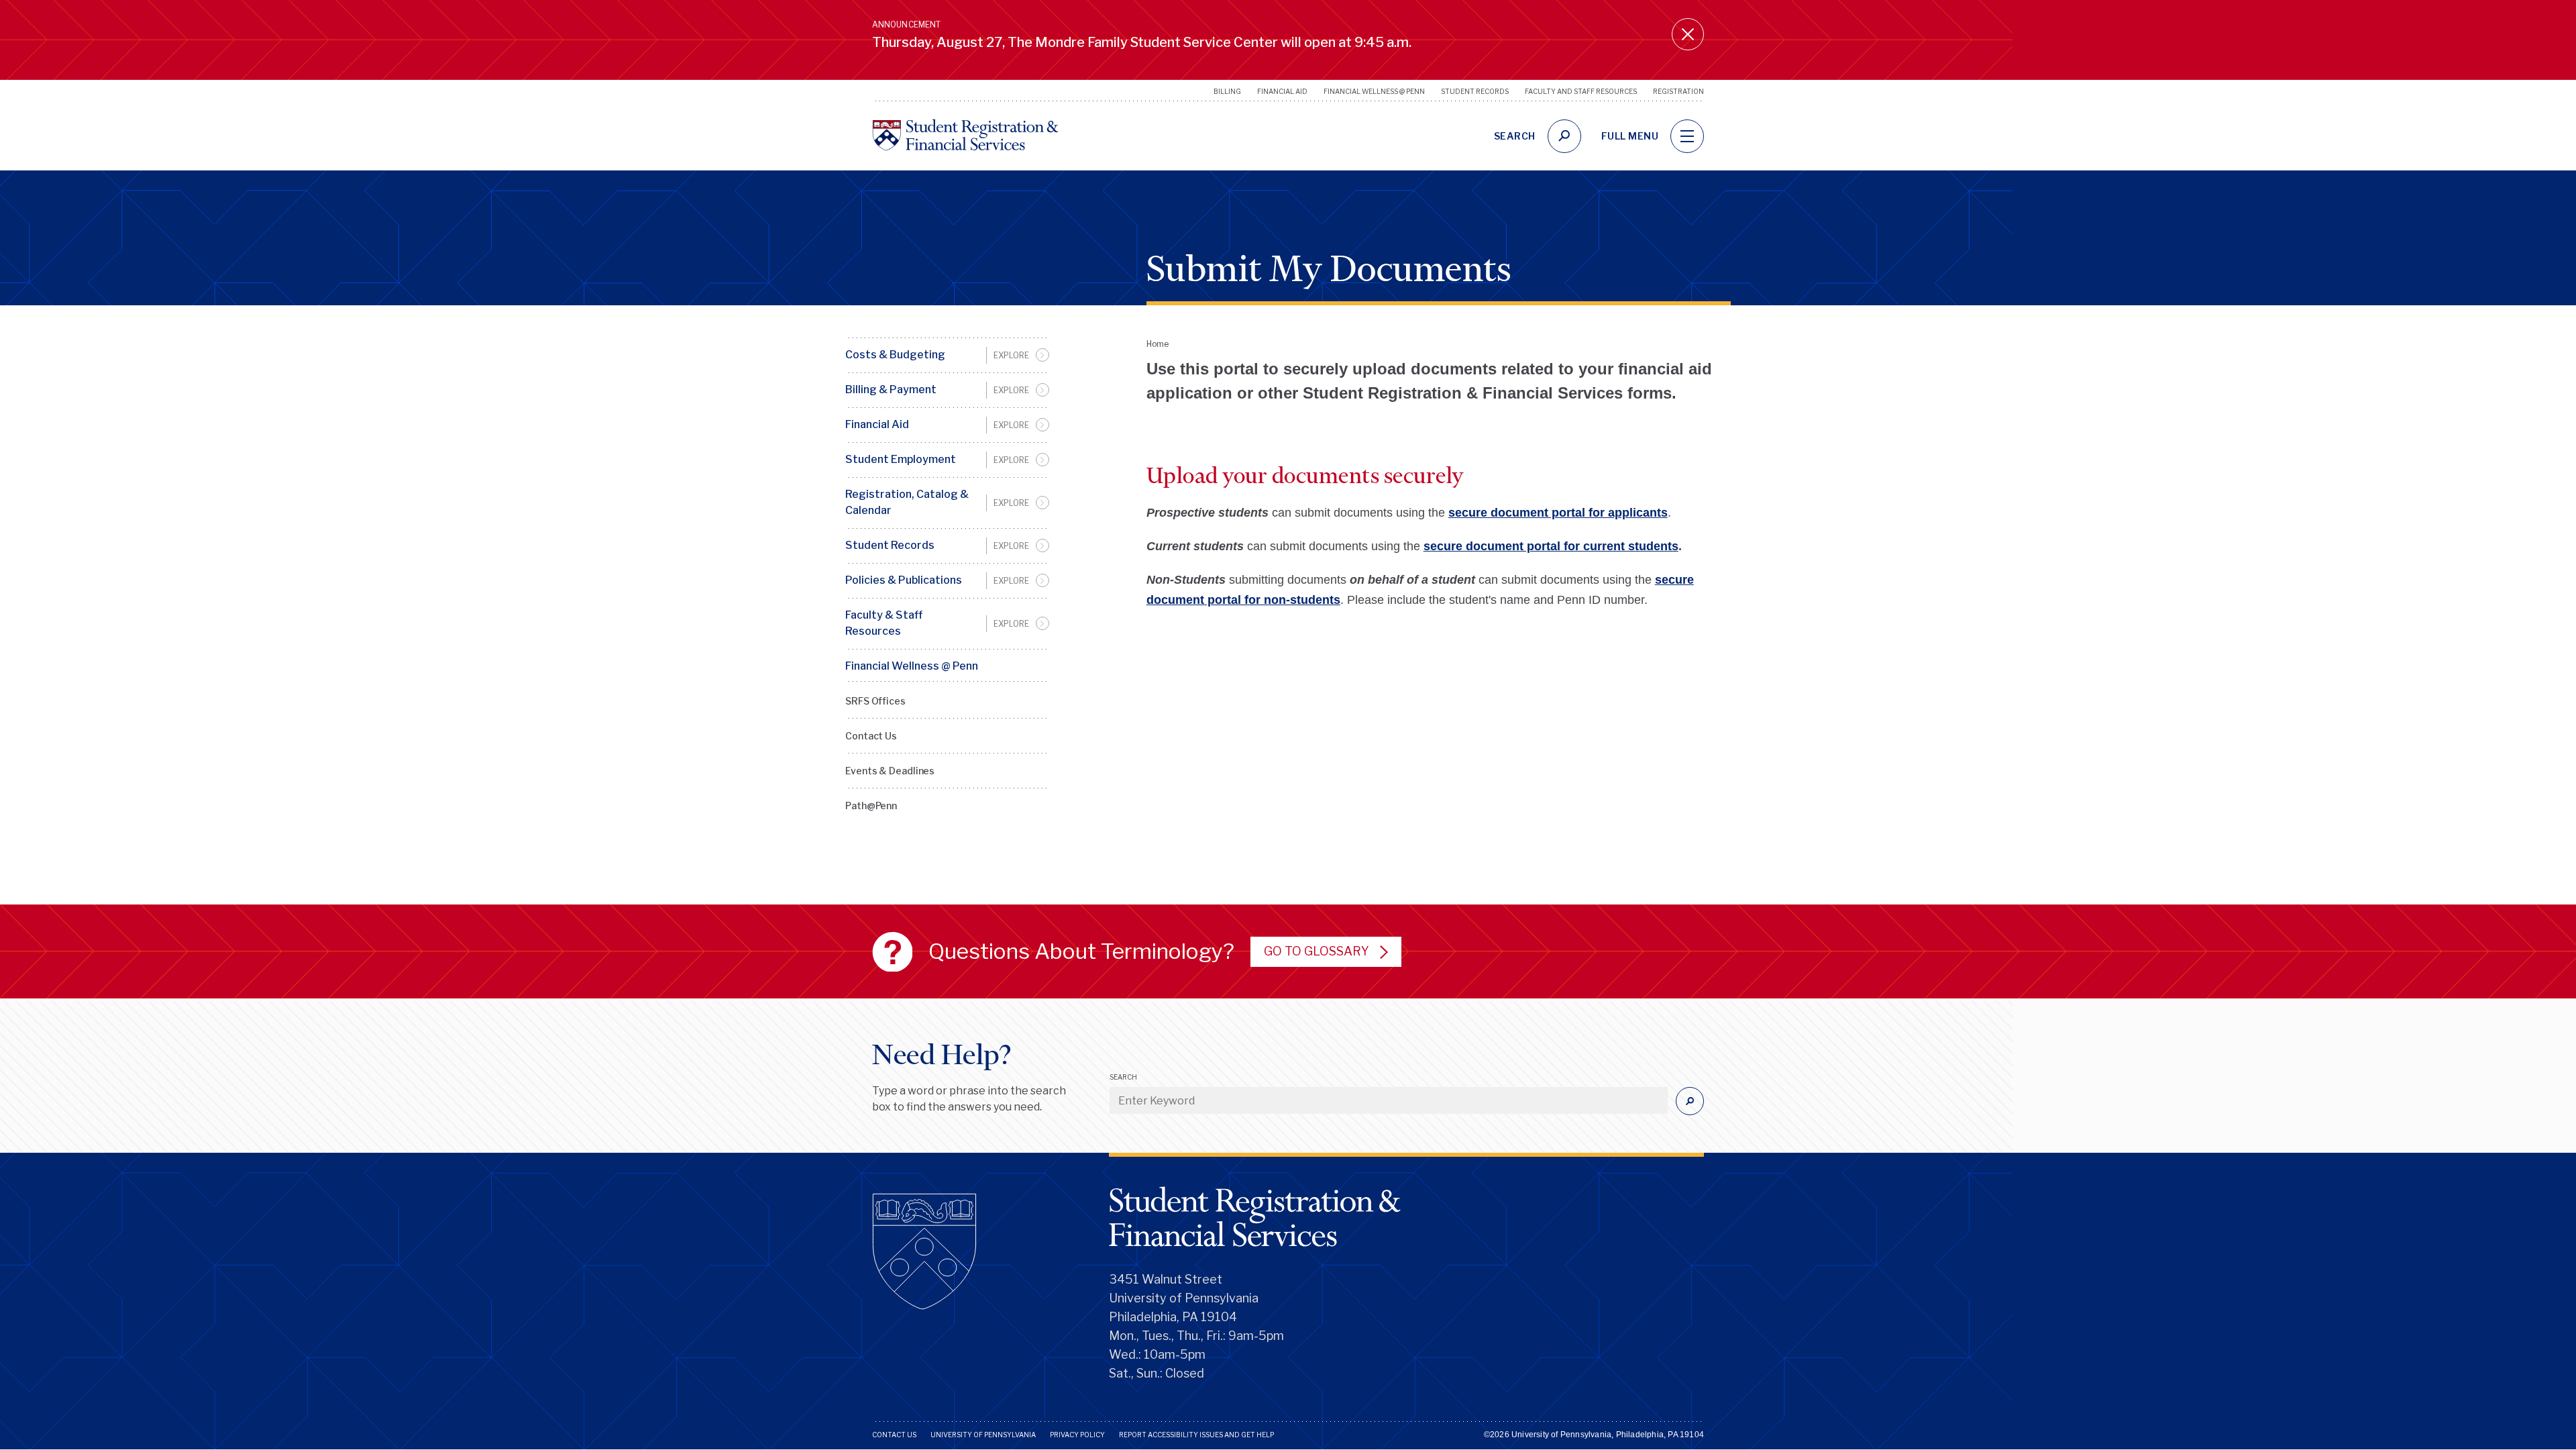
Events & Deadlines (890, 771)
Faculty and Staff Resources (1581, 91)
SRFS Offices (875, 701)
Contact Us (871, 736)
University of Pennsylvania (983, 1435)
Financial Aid (1282, 91)
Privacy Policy (1077, 1435)
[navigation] (1687, 136)
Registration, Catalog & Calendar (907, 502)
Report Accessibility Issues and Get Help (1196, 1435)
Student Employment (901, 459)
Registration (1678, 91)
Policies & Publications (904, 580)
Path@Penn (871, 806)
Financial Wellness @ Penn (1374, 91)
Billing (1227, 91)
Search (1123, 1077)
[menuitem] (947, 355)
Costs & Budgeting (895, 355)
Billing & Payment (891, 390)
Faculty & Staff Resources (884, 623)
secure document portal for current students (1551, 546)
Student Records (1475, 91)
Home (1158, 344)
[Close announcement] (1688, 34)
